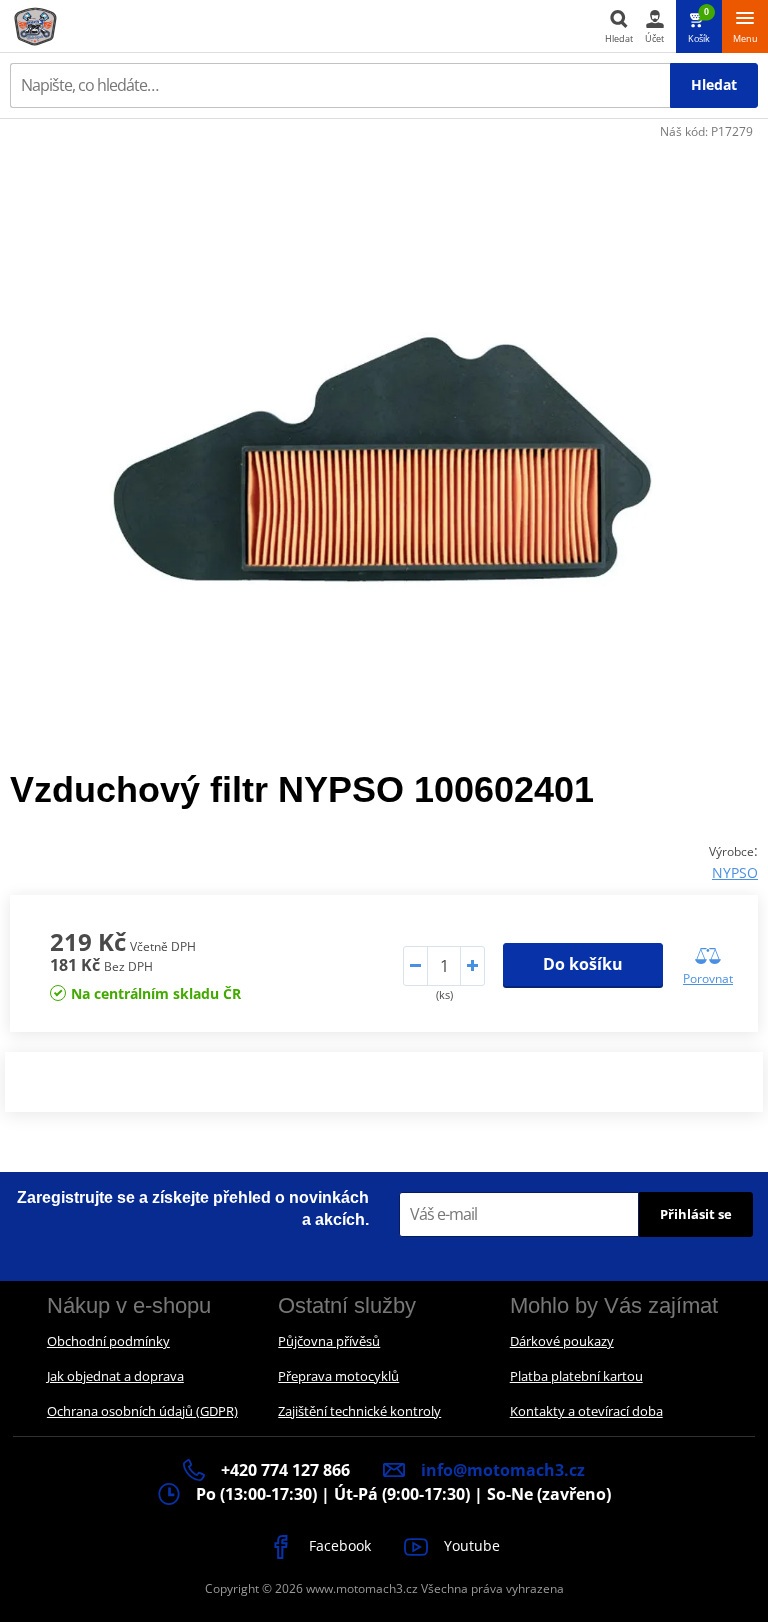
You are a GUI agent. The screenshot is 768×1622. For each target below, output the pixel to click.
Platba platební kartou (576, 1376)
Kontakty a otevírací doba (586, 1411)
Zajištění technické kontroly (359, 1411)
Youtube (470, 1545)
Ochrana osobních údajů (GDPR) (142, 1411)
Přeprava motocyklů (338, 1376)
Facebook (338, 1545)
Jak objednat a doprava (115, 1376)
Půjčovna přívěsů (329, 1341)
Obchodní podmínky (108, 1341)
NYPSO (735, 872)
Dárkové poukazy (562, 1341)
